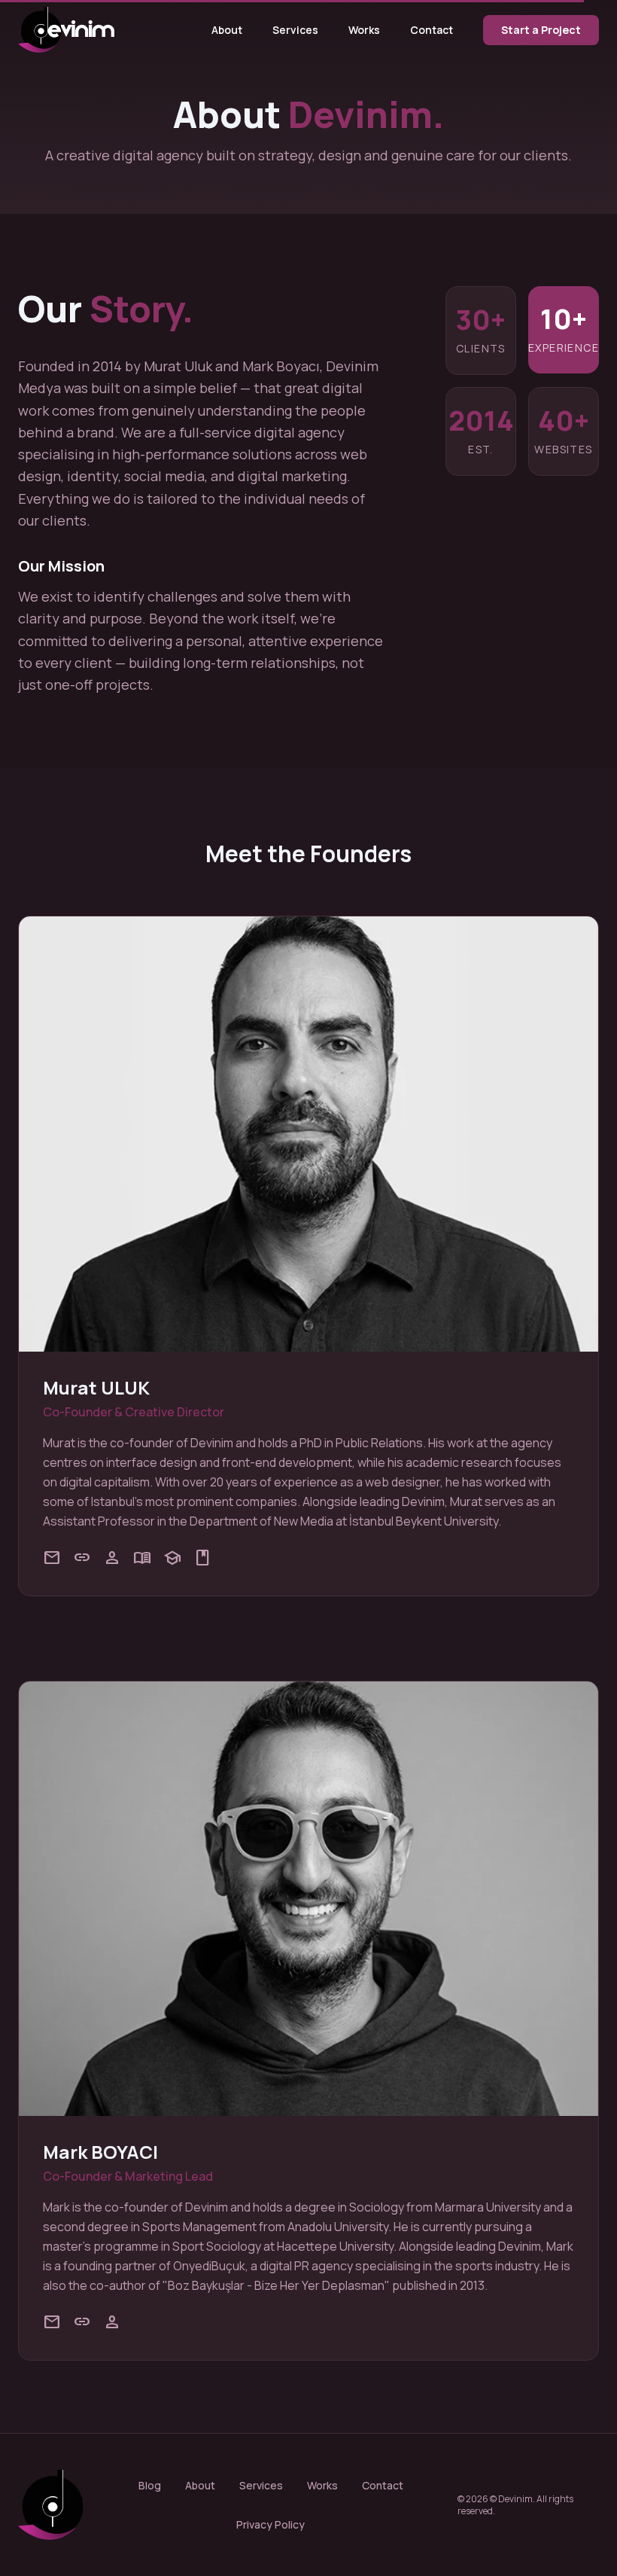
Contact (432, 30)
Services (295, 30)
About (227, 30)
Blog (150, 2485)
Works (364, 30)
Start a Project (541, 30)
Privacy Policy (271, 2524)
